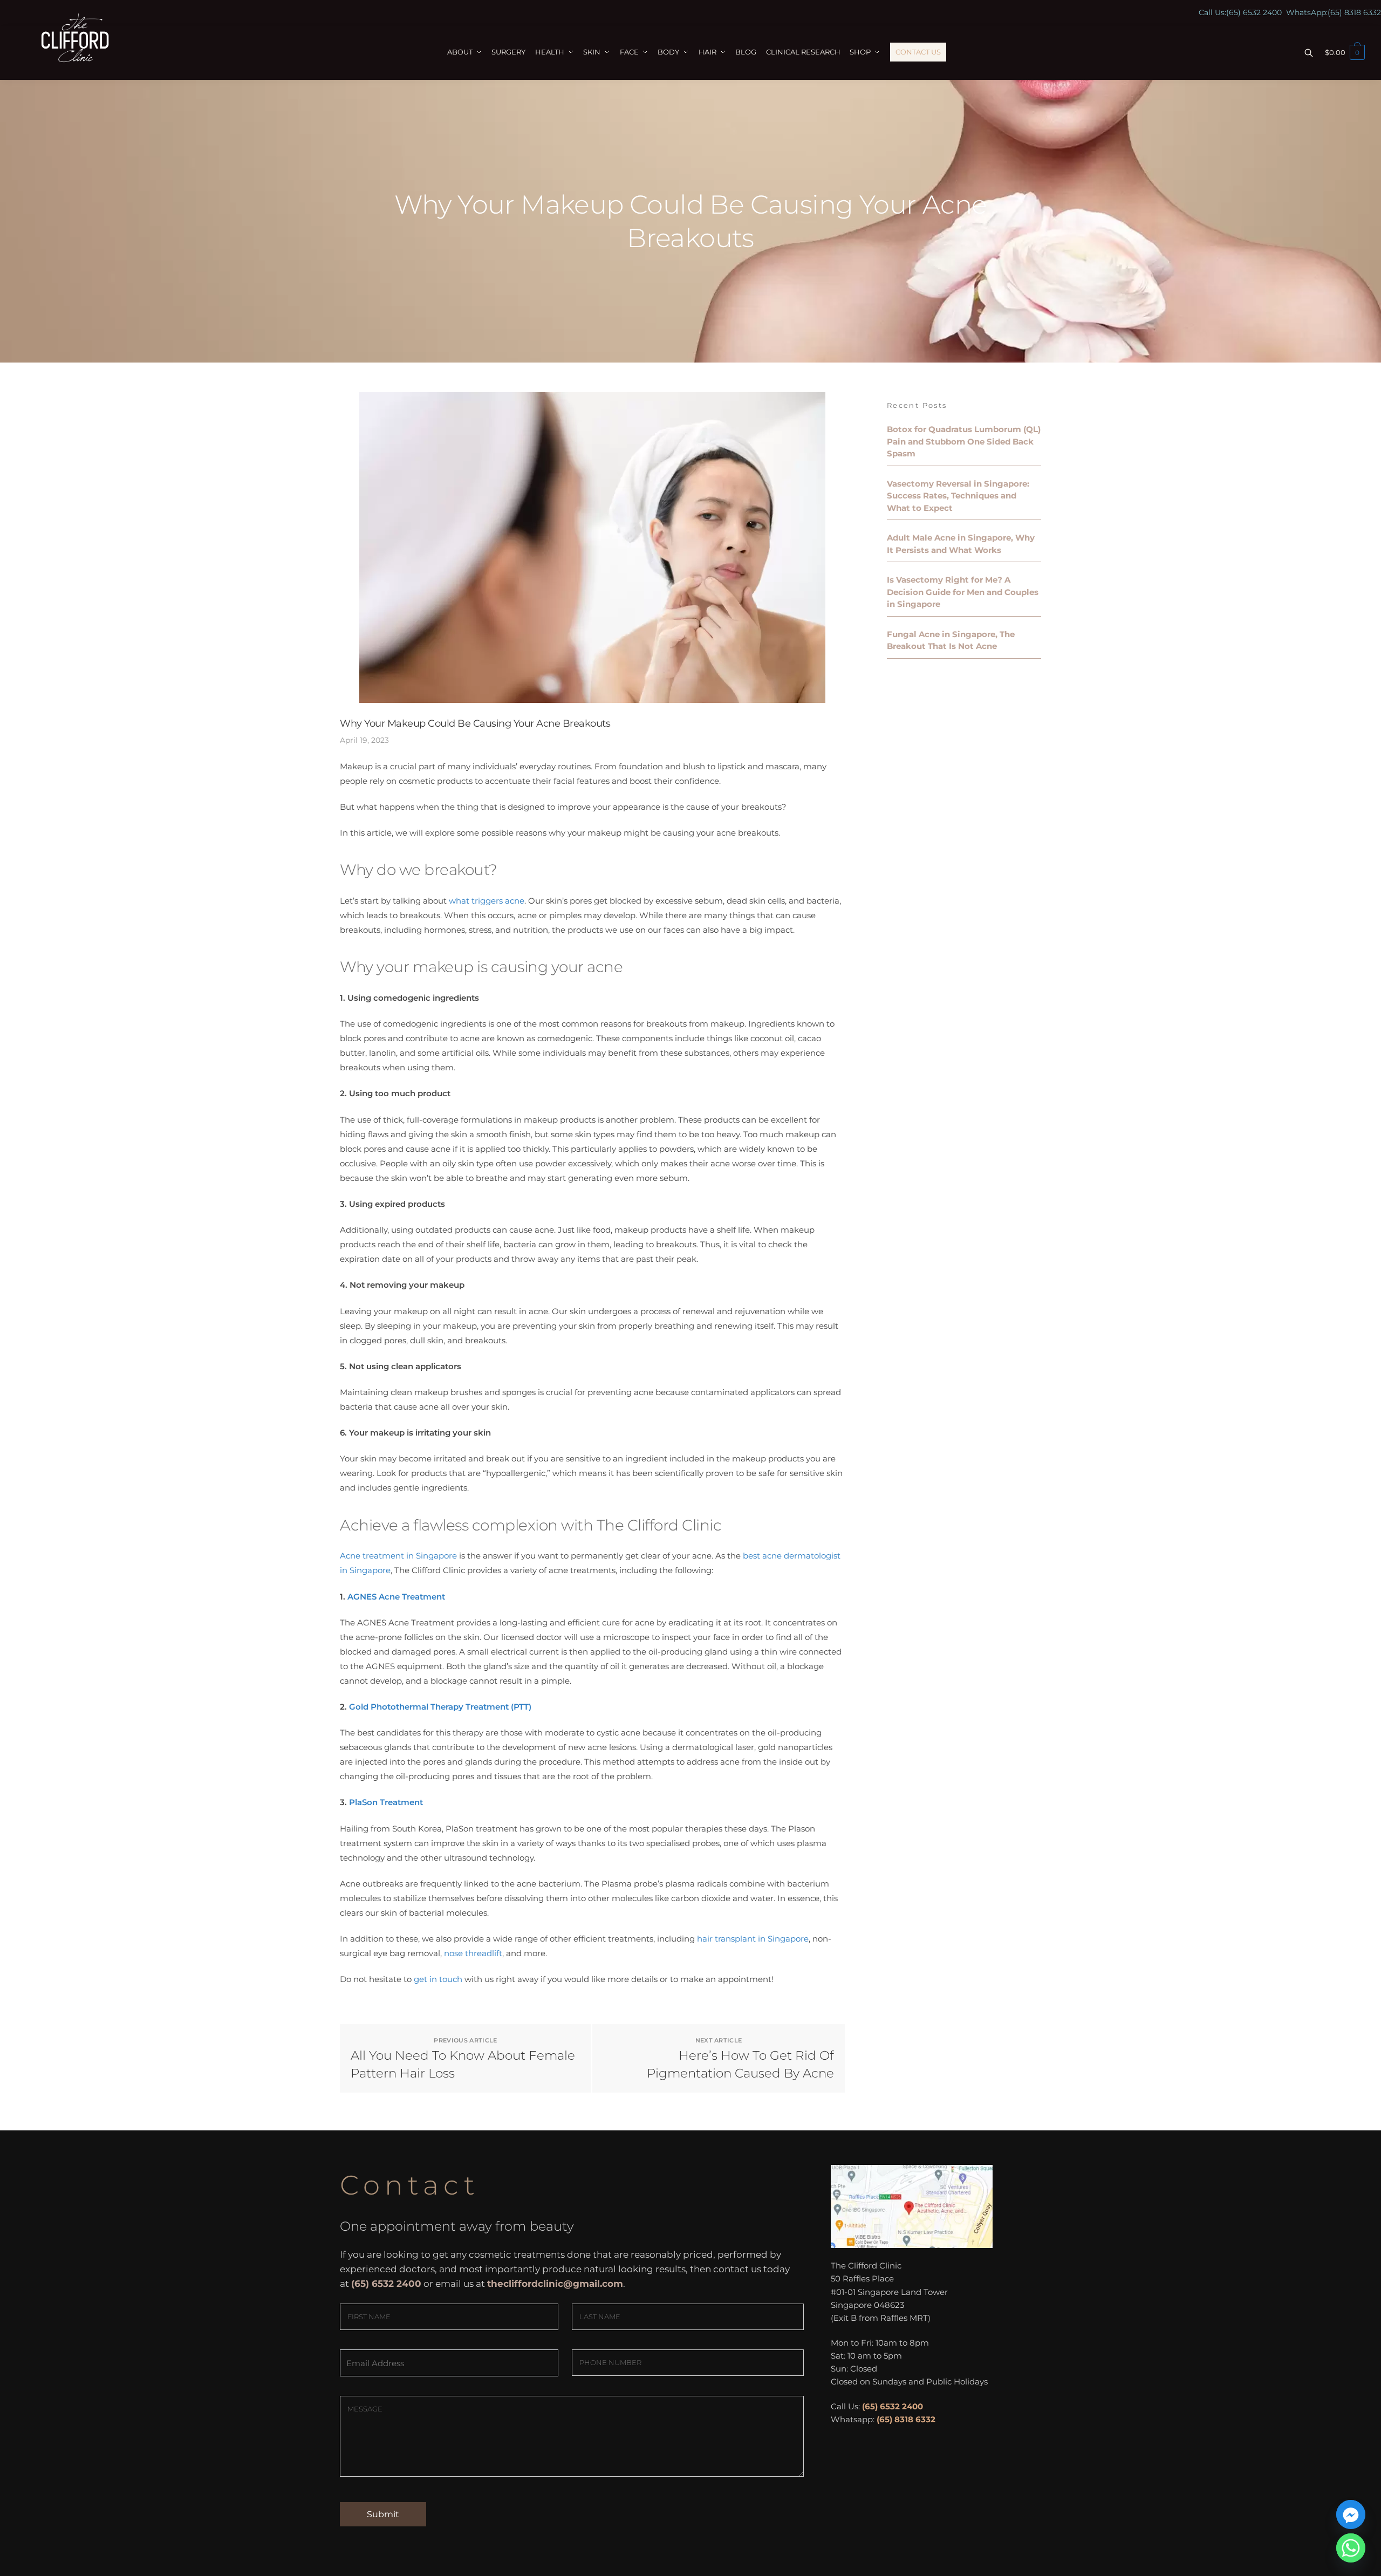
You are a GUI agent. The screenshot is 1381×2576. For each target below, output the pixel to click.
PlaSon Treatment (386, 1802)
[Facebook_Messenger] (1351, 2514)
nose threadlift (473, 1953)
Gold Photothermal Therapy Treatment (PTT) (440, 1707)
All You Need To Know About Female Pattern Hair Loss (463, 2064)
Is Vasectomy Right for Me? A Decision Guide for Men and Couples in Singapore (963, 592)
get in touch (438, 1979)
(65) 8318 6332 (1354, 12)
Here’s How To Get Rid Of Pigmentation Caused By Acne (740, 2064)
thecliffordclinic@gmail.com (555, 2284)
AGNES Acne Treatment (396, 1597)
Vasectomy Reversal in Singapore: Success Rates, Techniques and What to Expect (958, 496)
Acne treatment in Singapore (398, 1556)
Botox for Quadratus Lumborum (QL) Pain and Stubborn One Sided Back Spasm (964, 441)
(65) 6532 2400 (1254, 12)
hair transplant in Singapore (753, 1939)
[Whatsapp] (1351, 2548)
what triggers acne (487, 901)
